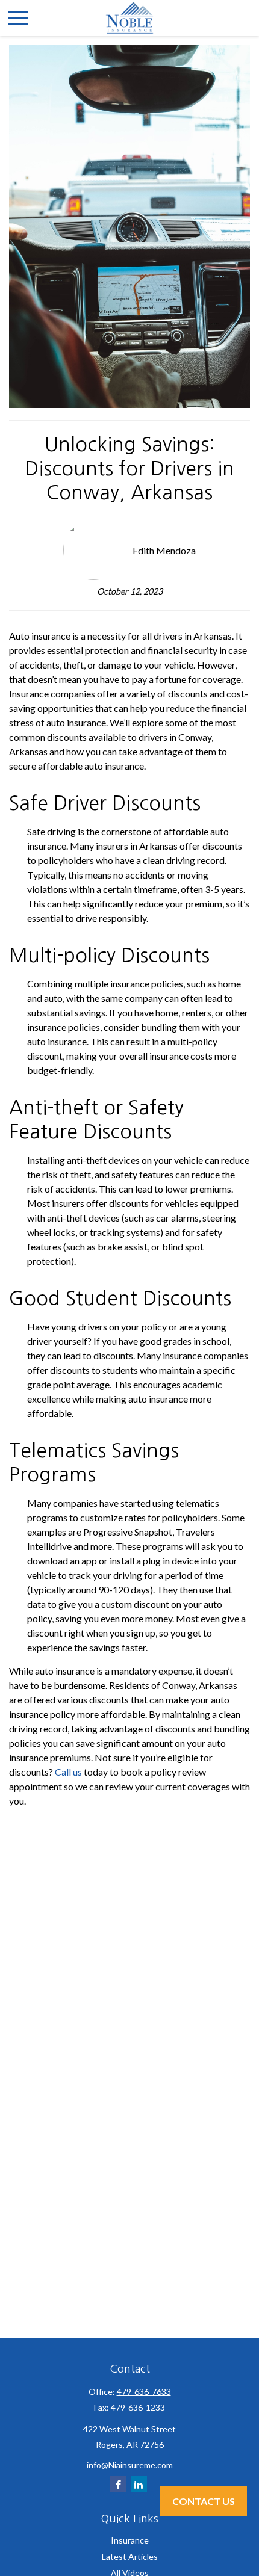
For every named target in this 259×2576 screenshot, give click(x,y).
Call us (68, 1772)
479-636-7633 (144, 2392)
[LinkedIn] (139, 2484)
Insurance (130, 2540)
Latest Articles (130, 2556)
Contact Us (204, 2501)
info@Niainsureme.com (130, 2465)
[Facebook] (118, 2484)
